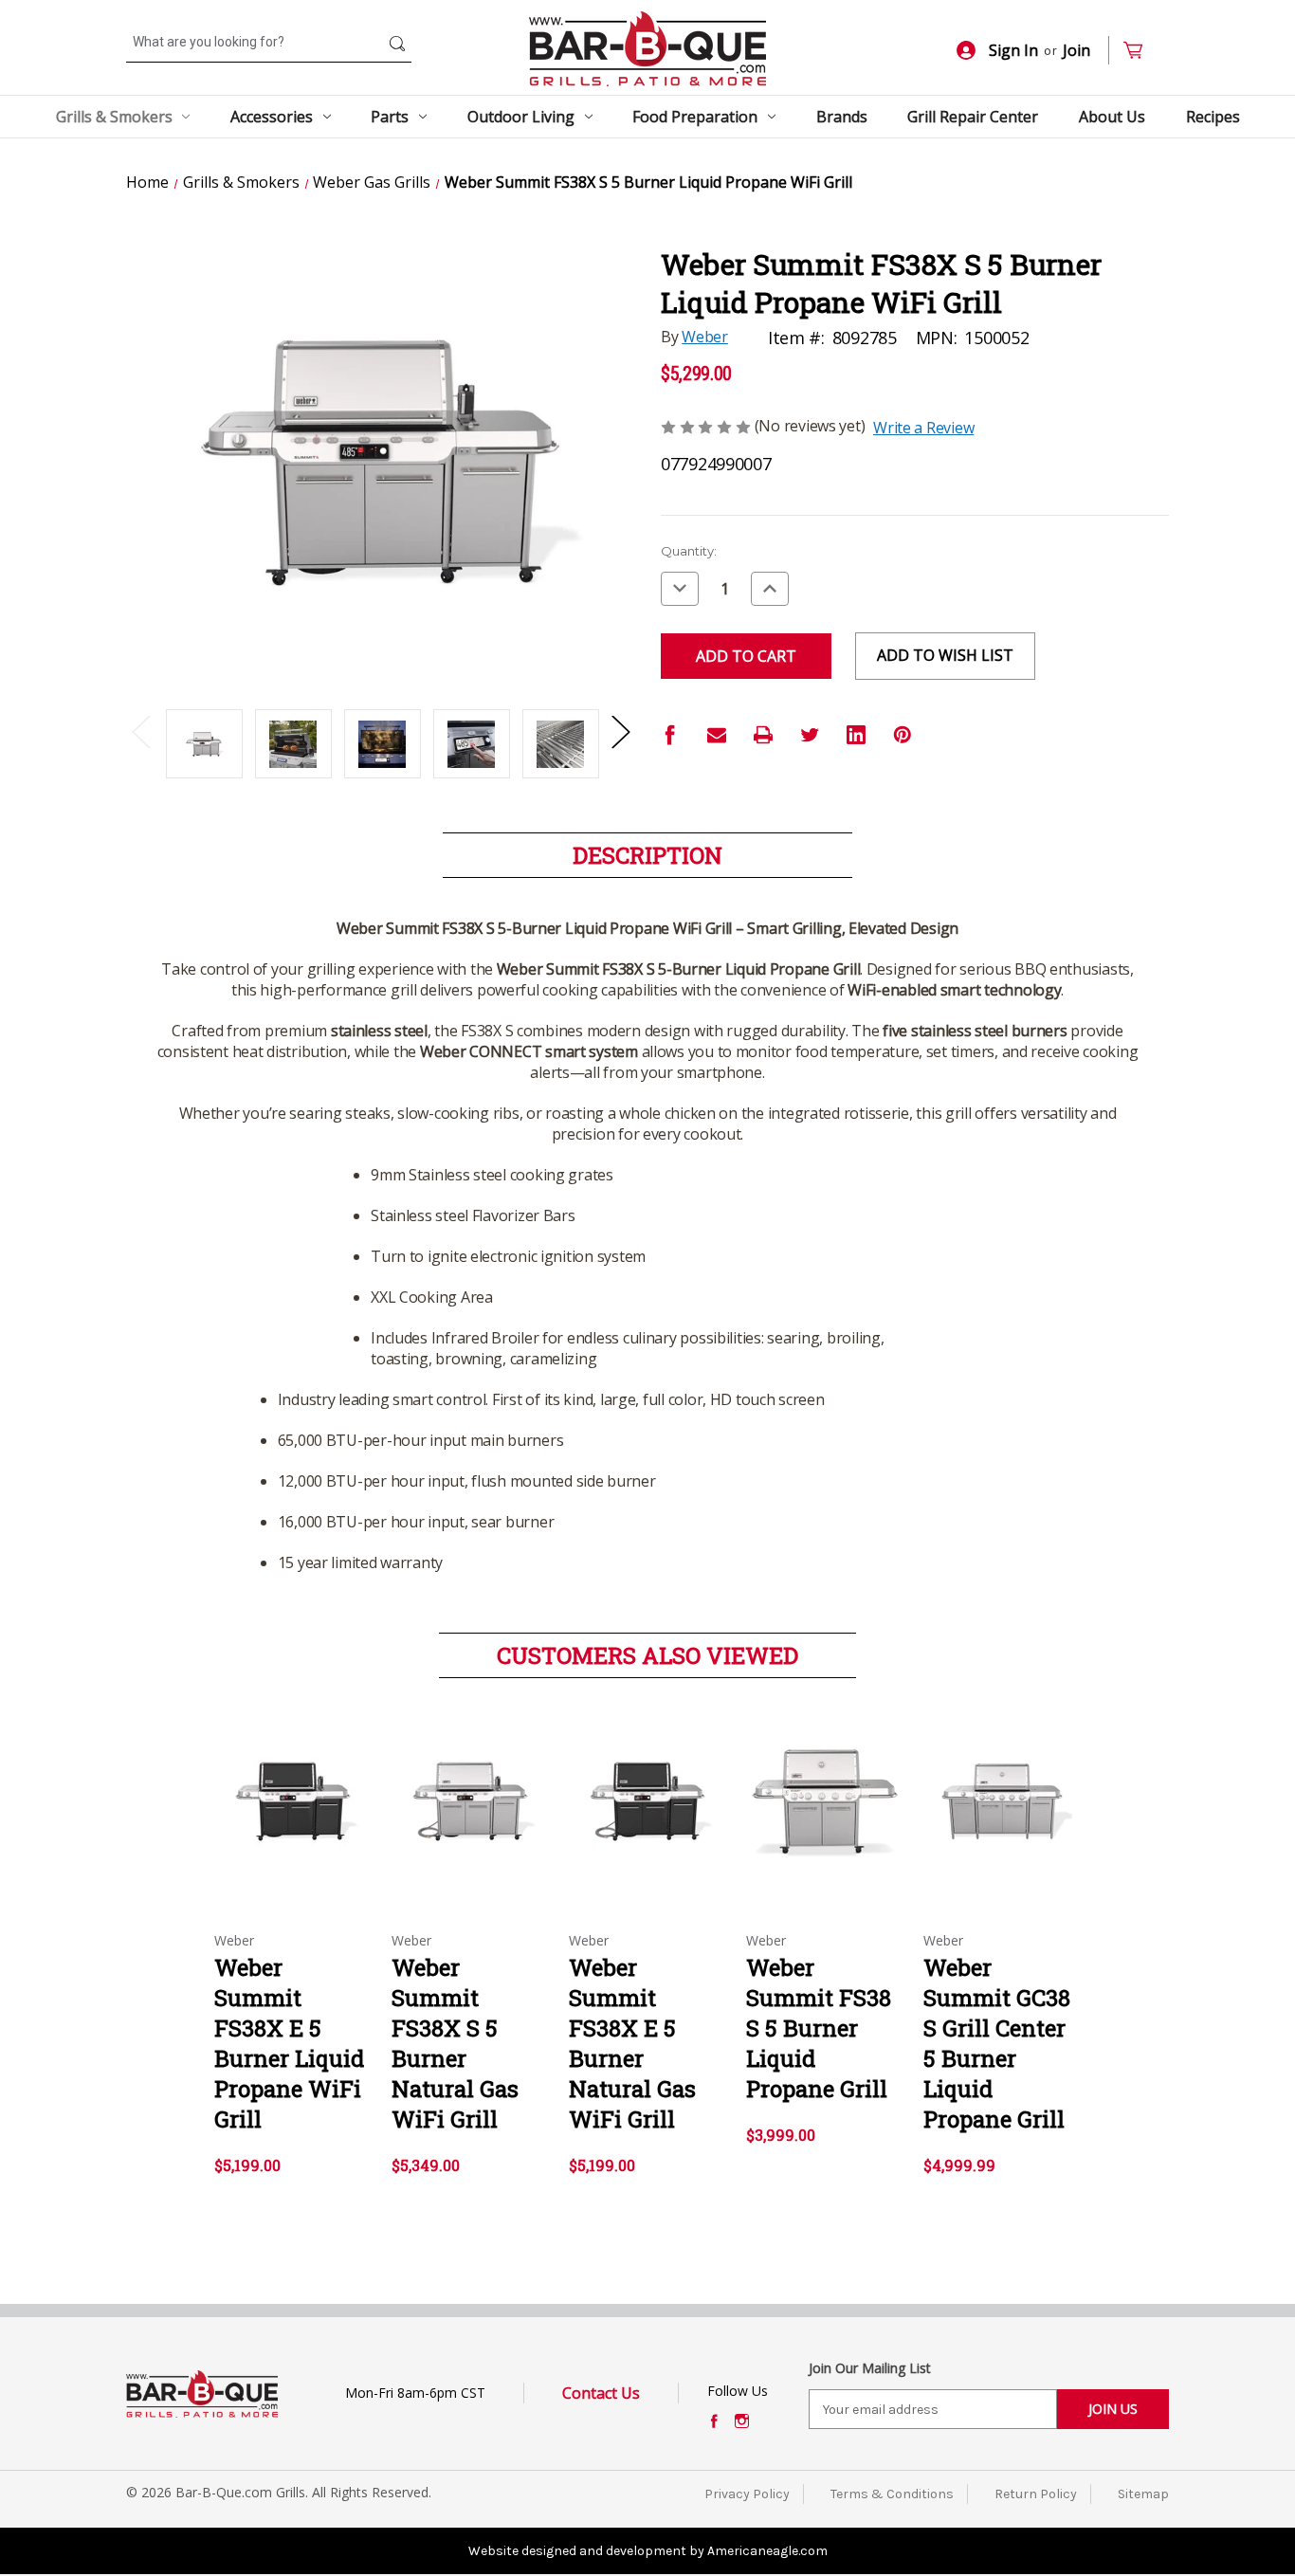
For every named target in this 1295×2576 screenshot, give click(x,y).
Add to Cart (293, 1818)
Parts (390, 117)
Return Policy (1036, 2494)
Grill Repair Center (973, 117)
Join (1076, 50)
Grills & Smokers (114, 117)
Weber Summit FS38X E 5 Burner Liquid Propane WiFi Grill (289, 2043)
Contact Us (601, 2393)
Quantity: (689, 551)
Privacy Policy (747, 2494)
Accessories (272, 117)
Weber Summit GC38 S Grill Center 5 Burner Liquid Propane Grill (997, 2043)
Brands (842, 117)
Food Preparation (695, 117)
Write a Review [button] (923, 428)
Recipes (1213, 117)
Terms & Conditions (892, 2494)
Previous (140, 731)
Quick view (292, 1784)
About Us (1112, 117)
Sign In (1013, 50)
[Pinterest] (903, 735)
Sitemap (1143, 2494)
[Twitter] (810, 735)
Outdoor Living (521, 117)
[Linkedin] (856, 735)
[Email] (717, 735)
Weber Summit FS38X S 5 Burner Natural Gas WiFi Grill (455, 2043)
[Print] (763, 735)
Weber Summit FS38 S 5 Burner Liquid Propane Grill (819, 2028)
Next (620, 731)
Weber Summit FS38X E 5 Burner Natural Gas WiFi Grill (632, 2043)
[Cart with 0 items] (1141, 51)
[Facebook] (670, 735)
